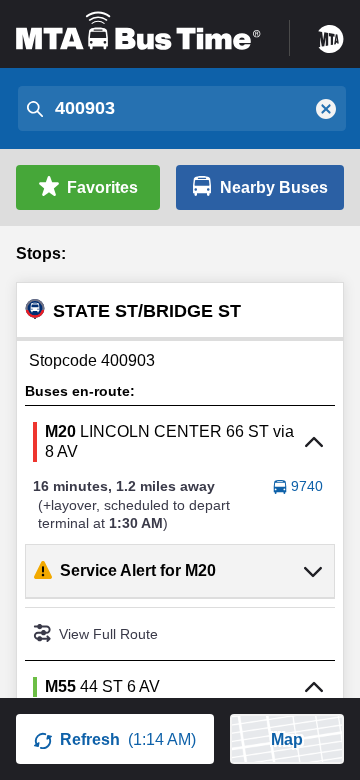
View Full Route (108, 634)
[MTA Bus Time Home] (138, 32)
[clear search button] (326, 108)
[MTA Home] (331, 32)
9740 (307, 486)
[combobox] (180, 108)
